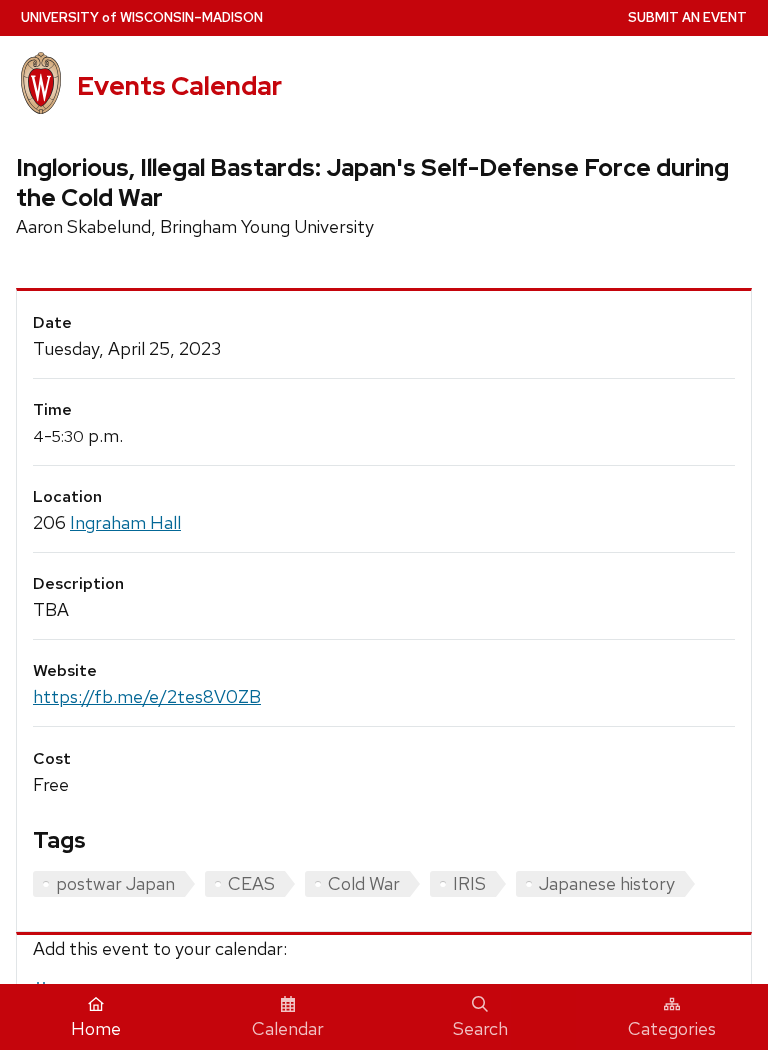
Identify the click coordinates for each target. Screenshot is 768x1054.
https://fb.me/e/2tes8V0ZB (147, 696)
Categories (672, 1028)
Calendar (288, 1028)
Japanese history (607, 883)
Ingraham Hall (125, 522)
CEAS (251, 883)
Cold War (364, 883)
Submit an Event (687, 17)
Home (96, 1028)
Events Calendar (179, 86)
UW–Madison (142, 17)
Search (480, 1028)
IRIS (469, 883)
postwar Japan (115, 883)
